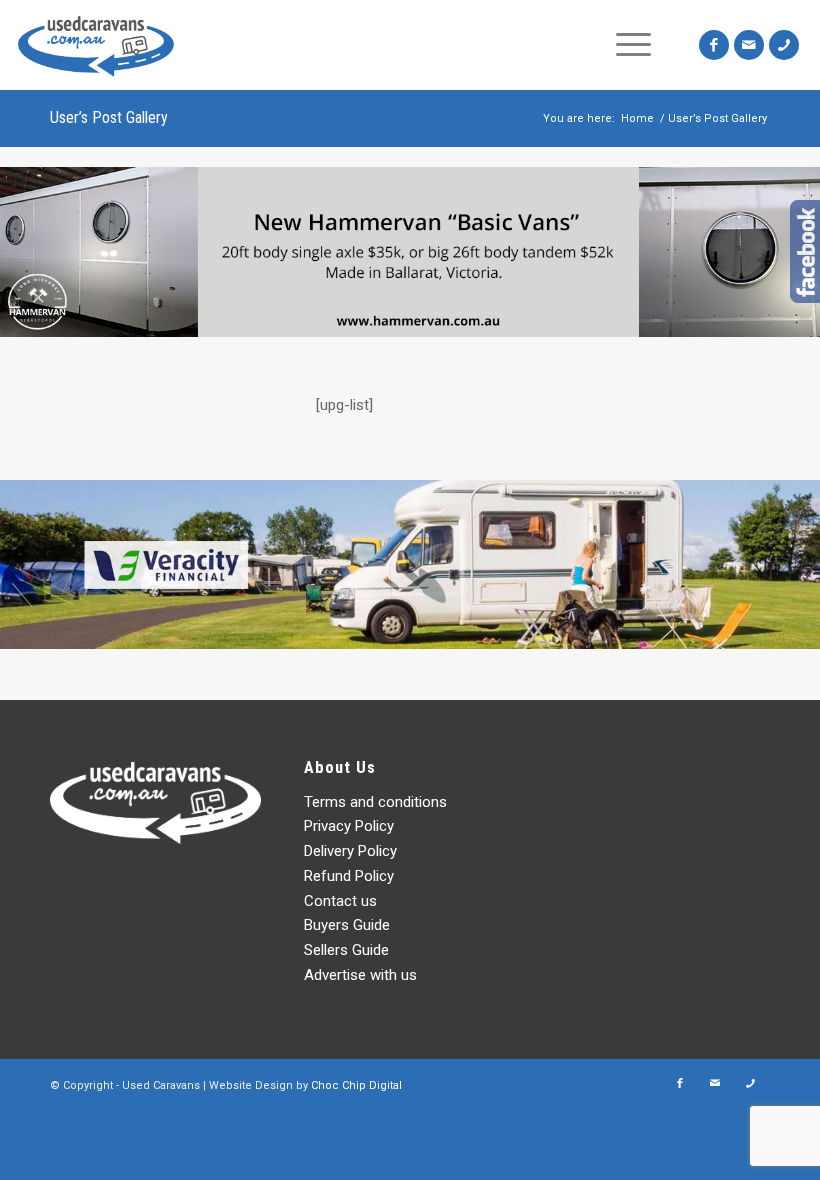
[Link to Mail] (749, 45)
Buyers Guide (347, 925)
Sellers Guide (346, 950)
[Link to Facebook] (714, 45)
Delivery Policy (350, 851)
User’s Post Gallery (109, 117)
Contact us (340, 901)
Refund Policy (349, 876)
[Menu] (633, 45)
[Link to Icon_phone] (784, 45)
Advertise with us (360, 975)
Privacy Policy (349, 826)
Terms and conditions (375, 802)
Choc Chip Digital (356, 1085)
